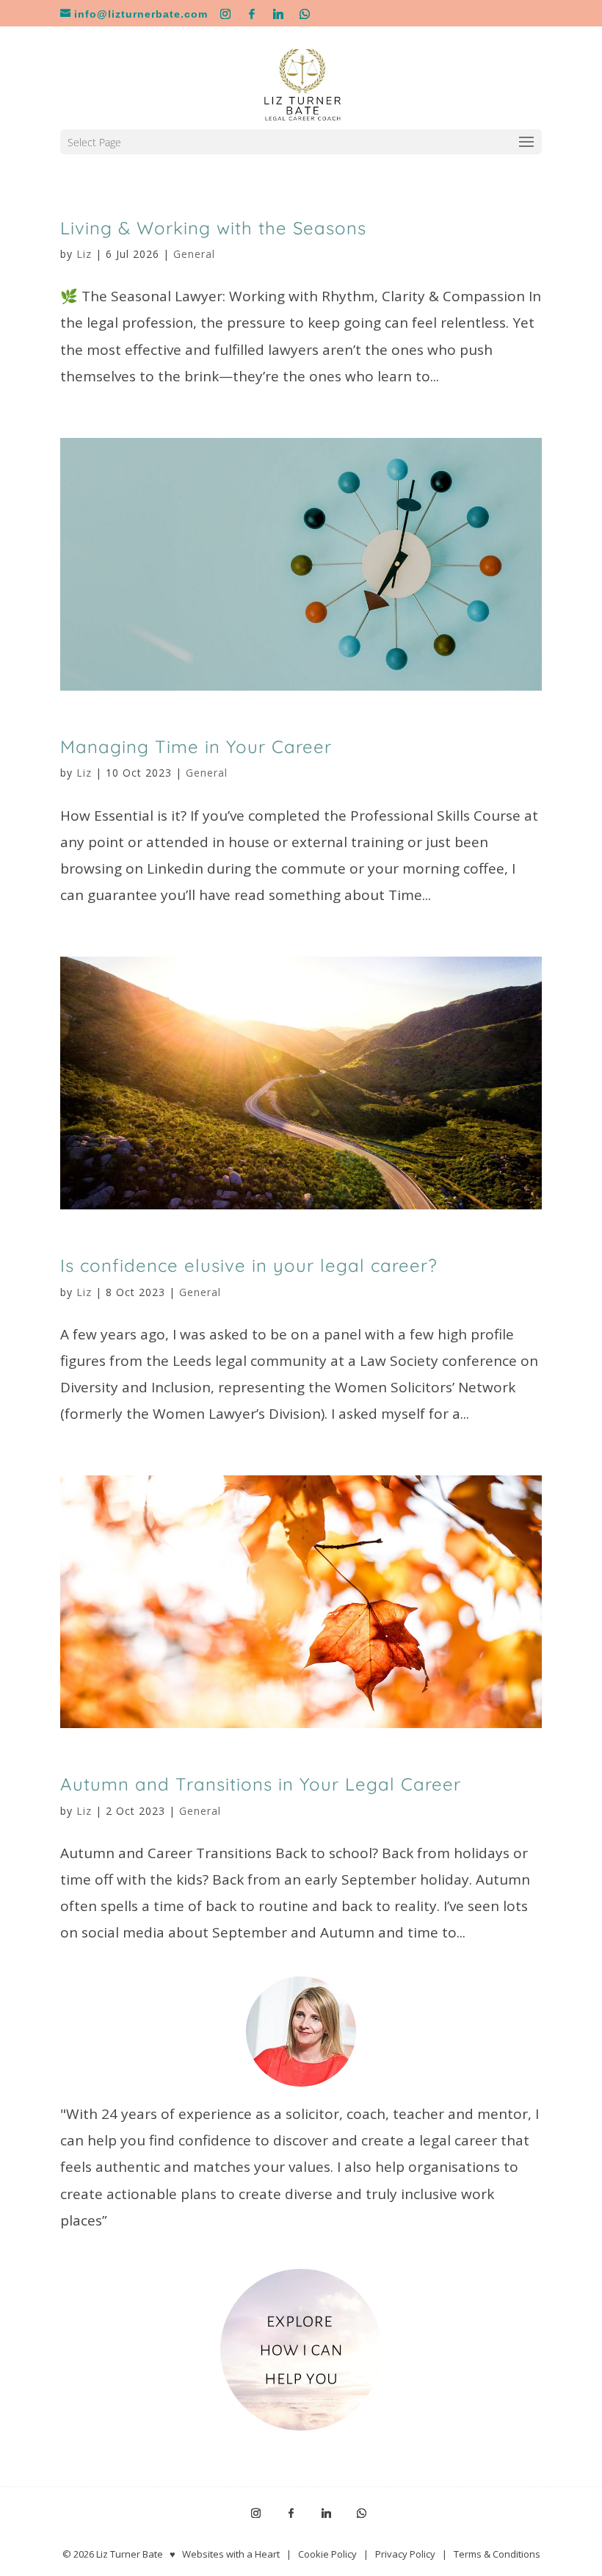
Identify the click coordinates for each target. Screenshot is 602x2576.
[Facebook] (252, 14)
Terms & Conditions (497, 2554)
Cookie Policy (327, 2554)
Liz (84, 254)
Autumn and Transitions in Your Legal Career (261, 1784)
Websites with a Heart (231, 2554)
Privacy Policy (405, 2554)
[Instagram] (226, 14)
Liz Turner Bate (130, 2554)
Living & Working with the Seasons (213, 228)
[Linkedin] (279, 14)
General (194, 254)
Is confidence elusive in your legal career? (249, 1265)
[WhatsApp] (305, 14)
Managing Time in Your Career (196, 746)
